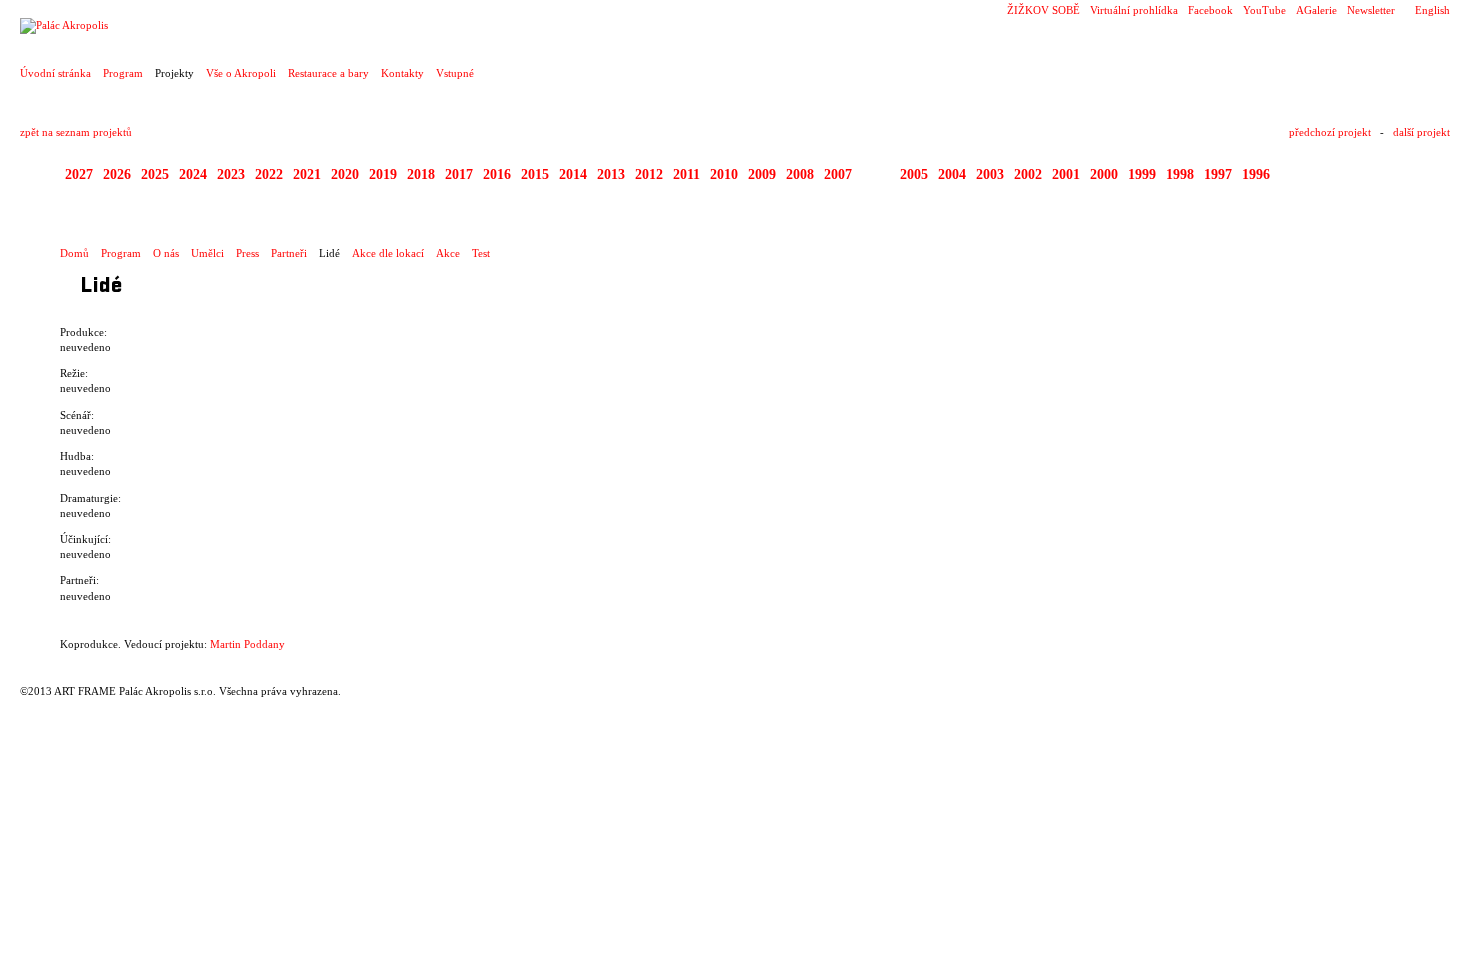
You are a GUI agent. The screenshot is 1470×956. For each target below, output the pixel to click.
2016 (497, 174)
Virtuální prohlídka (1134, 10)
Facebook (1210, 10)
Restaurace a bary (328, 73)
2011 (686, 174)
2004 (952, 174)
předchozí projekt (1330, 132)
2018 (421, 174)
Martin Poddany (247, 644)
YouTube (1264, 10)
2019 (383, 174)
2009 (762, 174)
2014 (573, 174)
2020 (345, 174)
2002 (1028, 174)
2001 (1066, 174)
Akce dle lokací (388, 253)
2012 (649, 174)
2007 (838, 174)
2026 (117, 174)
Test (481, 253)
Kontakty (402, 73)
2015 (535, 174)
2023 (231, 174)
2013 (611, 174)
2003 (990, 174)
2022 (269, 174)
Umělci (207, 253)
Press (247, 253)
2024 (193, 174)
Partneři (289, 253)
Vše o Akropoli (241, 73)
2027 (79, 174)
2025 (155, 174)
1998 (1180, 174)
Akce (448, 253)
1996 (1256, 174)
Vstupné (455, 73)
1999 (1142, 174)
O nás (166, 253)
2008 (800, 174)
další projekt (1421, 132)
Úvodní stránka (55, 73)
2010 (724, 174)
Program (123, 73)
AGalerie (1316, 10)
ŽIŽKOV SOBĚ (1043, 10)
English (1432, 10)
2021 (307, 174)
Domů (74, 253)
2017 (459, 174)
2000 (1104, 174)
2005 (914, 174)
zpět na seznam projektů (76, 132)
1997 (1218, 174)
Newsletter (1371, 10)
